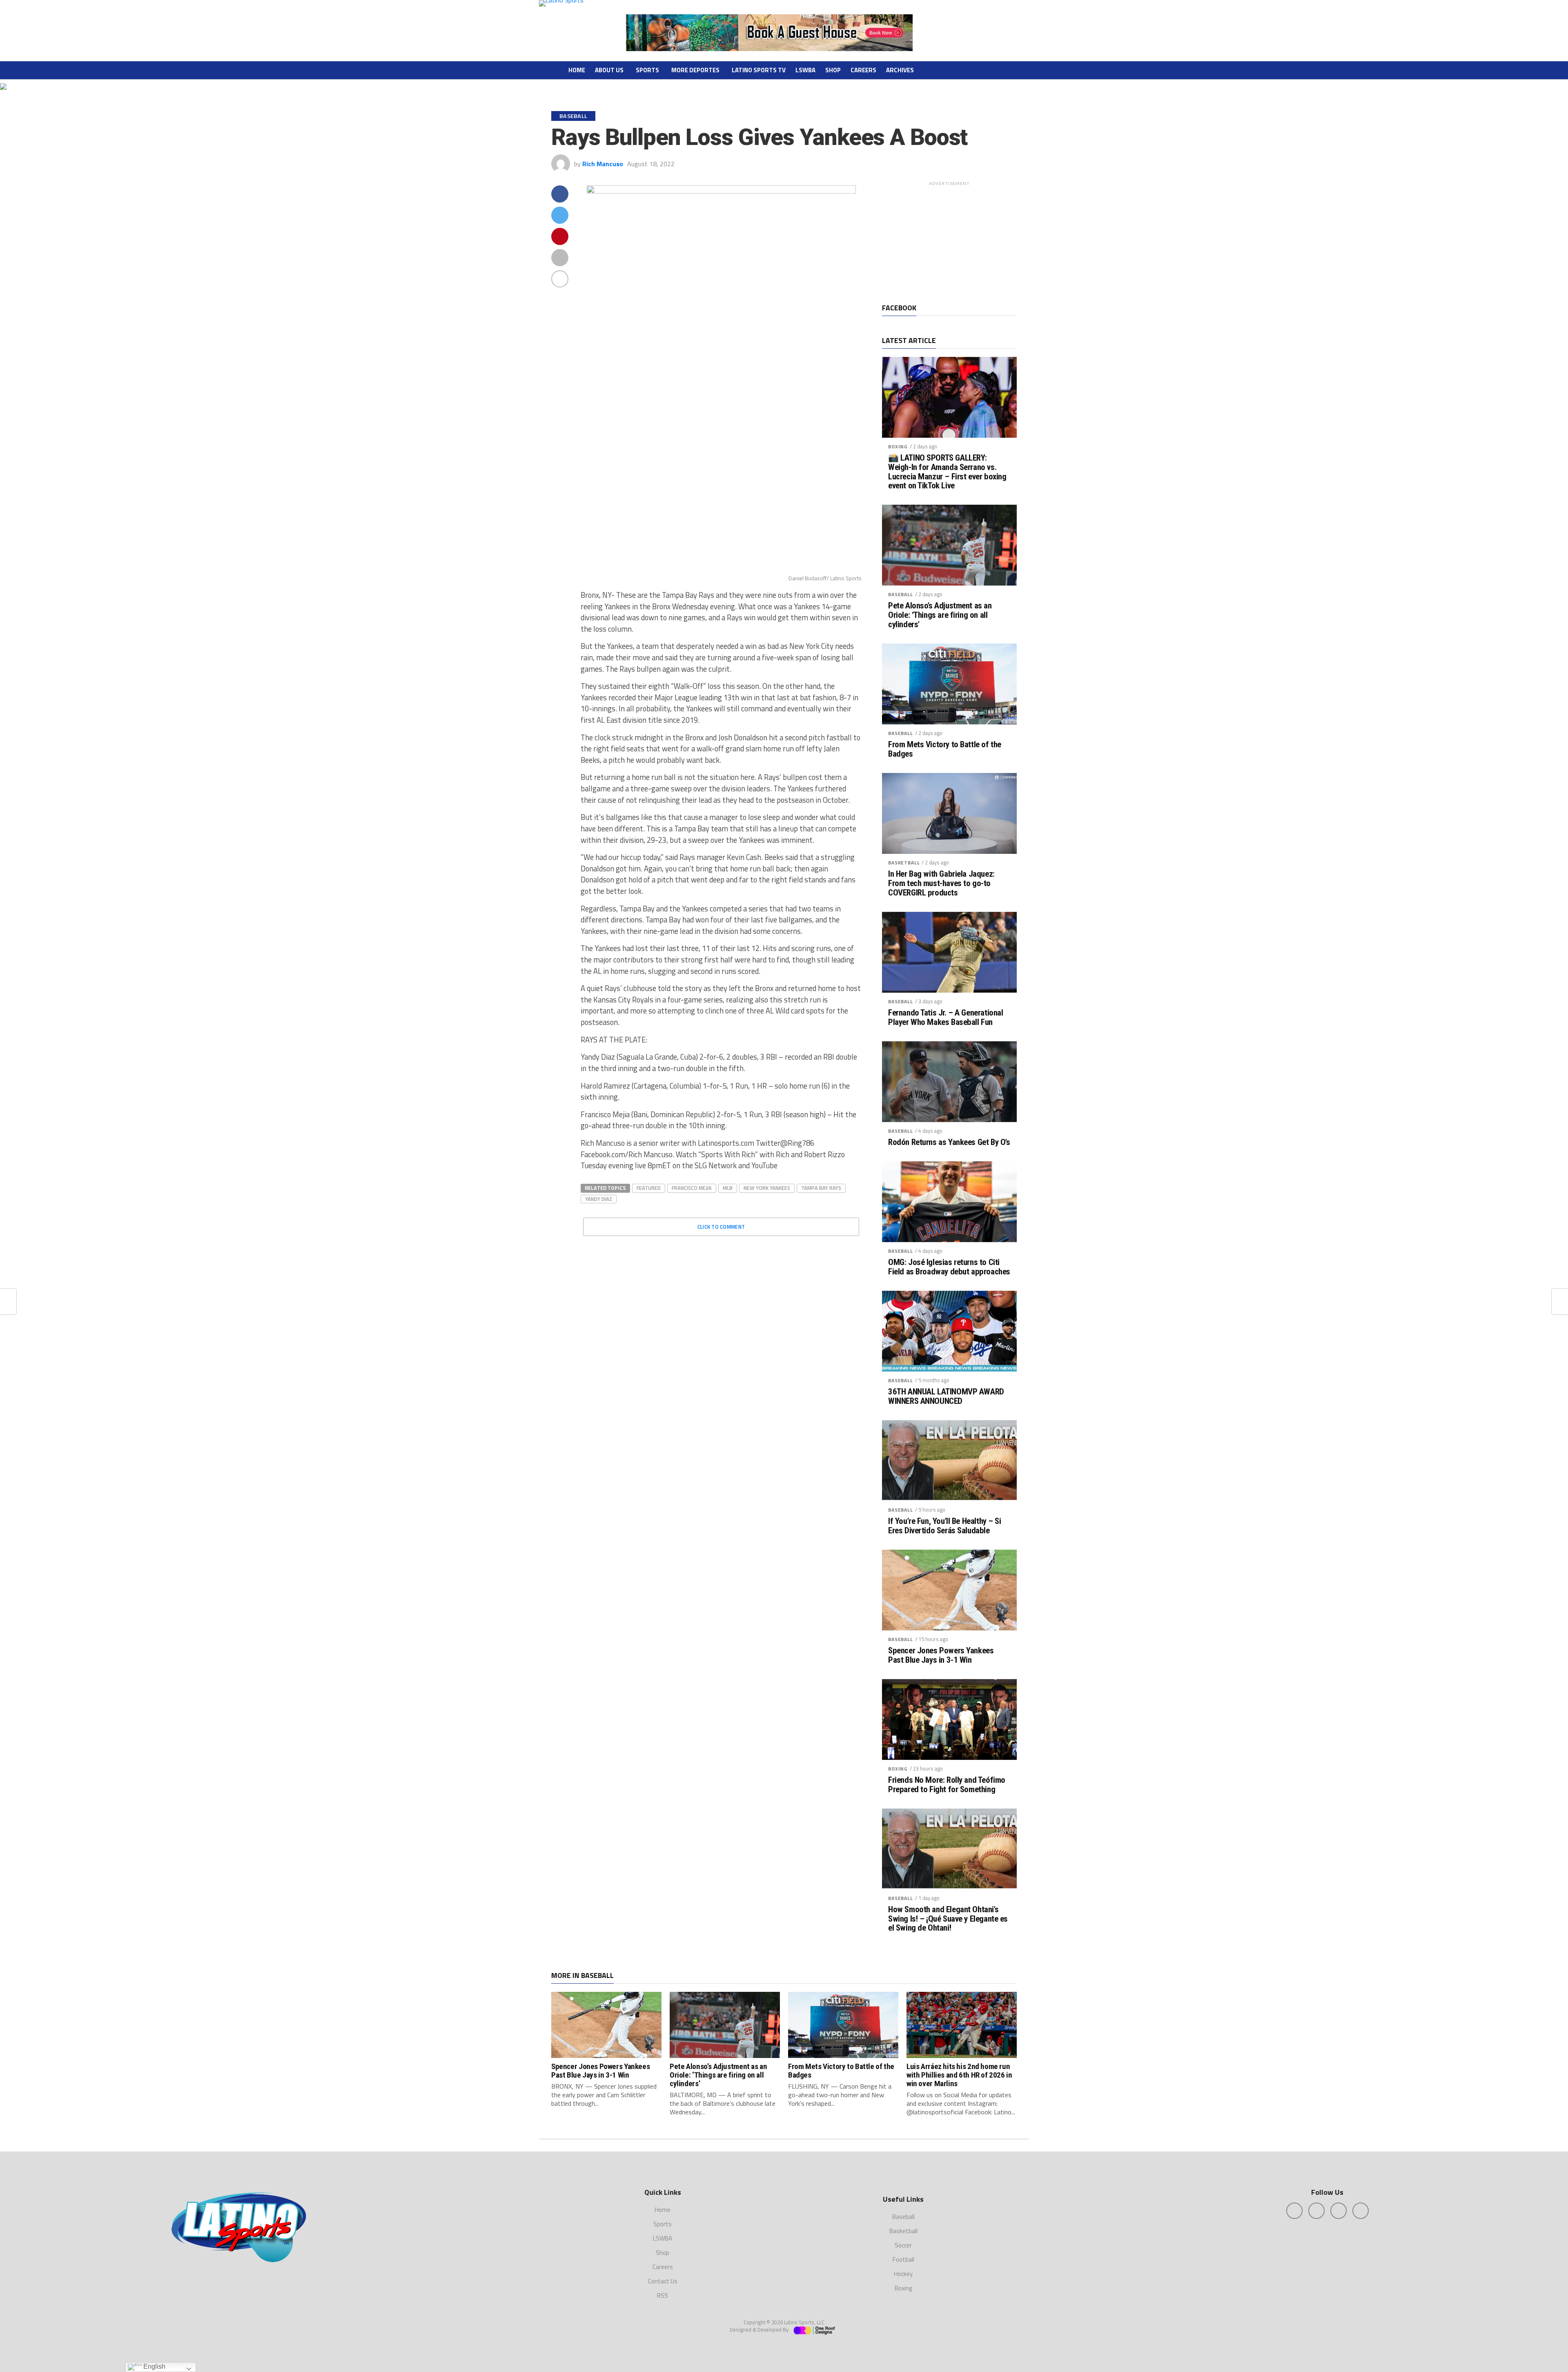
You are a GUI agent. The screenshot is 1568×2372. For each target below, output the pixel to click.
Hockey (903, 2274)
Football (903, 2260)
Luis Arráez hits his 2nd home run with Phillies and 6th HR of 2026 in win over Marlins (959, 2075)
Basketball (904, 863)
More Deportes (695, 70)
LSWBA (805, 70)
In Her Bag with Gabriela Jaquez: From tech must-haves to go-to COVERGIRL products (941, 883)
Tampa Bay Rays (821, 1188)
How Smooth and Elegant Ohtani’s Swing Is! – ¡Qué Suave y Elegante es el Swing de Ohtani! (948, 1919)
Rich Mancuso (603, 164)
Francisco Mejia (692, 1188)
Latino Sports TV (759, 70)
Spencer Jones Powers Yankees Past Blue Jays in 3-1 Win (941, 1655)
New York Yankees (767, 1188)
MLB (728, 1188)
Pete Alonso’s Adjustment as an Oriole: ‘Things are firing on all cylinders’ (940, 615)
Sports (647, 70)
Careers (863, 70)
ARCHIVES (900, 70)
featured (649, 1188)
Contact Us (663, 2281)
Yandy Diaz (599, 1199)
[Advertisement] (949, 241)
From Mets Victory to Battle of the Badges (945, 749)
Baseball (901, 594)
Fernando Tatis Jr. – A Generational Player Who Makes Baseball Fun (945, 1018)
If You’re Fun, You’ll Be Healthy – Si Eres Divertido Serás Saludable (945, 1526)
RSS (663, 2295)
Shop (833, 70)
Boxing (898, 447)
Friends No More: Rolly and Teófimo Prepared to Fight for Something (947, 1785)
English (154, 2366)
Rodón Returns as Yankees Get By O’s (949, 1142)
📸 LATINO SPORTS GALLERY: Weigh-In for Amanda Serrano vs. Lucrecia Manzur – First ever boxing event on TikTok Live (947, 472)
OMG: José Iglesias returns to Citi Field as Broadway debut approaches (949, 1267)
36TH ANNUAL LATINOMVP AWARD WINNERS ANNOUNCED (946, 1396)
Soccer (903, 2245)
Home (577, 70)
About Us (609, 70)
